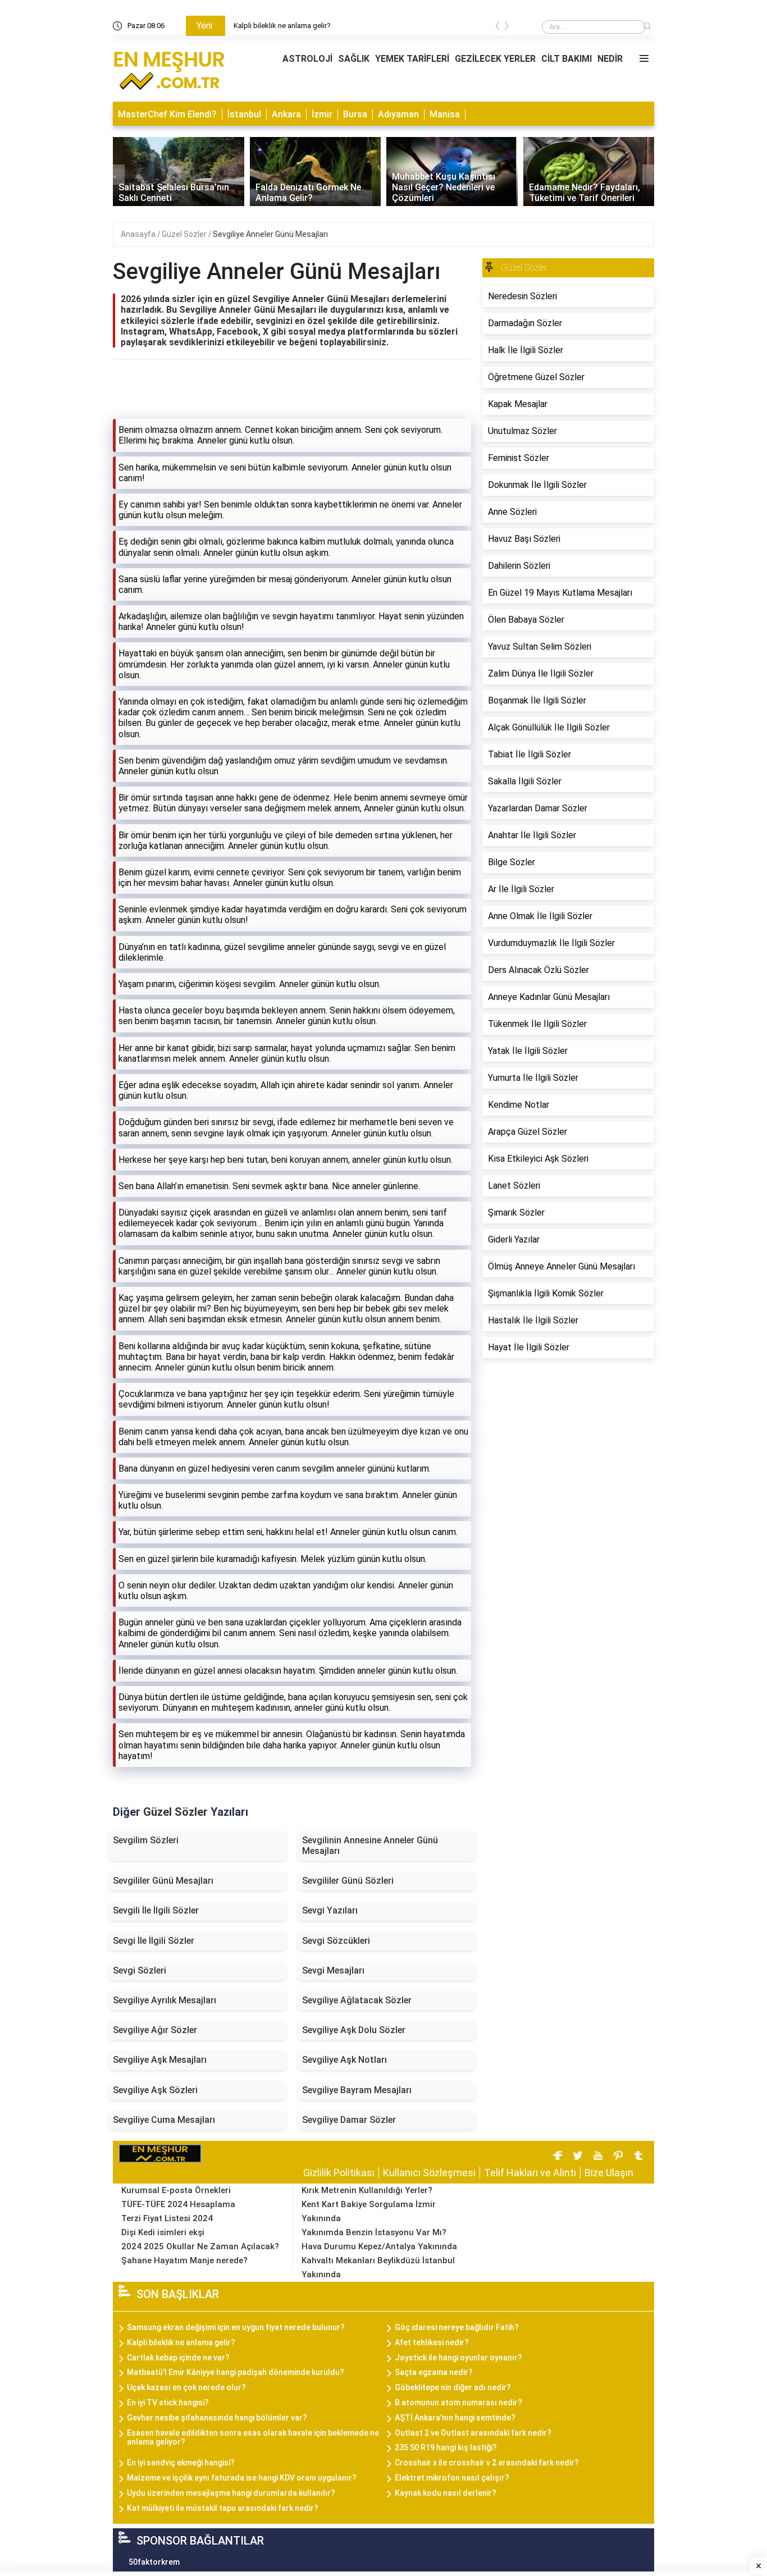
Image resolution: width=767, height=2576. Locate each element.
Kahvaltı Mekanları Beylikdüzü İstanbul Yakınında (378, 2267)
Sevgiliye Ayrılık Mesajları (165, 2000)
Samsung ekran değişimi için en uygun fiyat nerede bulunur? (331, 26)
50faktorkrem (154, 2562)
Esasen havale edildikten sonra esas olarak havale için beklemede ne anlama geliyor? (253, 2438)
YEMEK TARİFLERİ (412, 59)
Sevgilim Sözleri (146, 1840)
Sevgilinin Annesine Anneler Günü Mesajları (370, 1846)
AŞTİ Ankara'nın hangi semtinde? (455, 2418)
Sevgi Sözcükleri (336, 1941)
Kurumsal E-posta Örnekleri (176, 2190)
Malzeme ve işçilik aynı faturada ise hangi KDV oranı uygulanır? (242, 2478)
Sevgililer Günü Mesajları (163, 1881)
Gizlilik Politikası (339, 2173)
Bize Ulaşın (609, 2173)
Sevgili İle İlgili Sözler (156, 1910)
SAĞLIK (354, 59)
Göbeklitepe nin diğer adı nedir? (453, 2387)
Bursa (355, 114)
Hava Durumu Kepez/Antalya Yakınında (379, 2246)
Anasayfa (139, 234)
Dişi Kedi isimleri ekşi (163, 2232)
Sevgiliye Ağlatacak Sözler (357, 2000)
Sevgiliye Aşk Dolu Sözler (354, 2030)
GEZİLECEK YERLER (495, 59)
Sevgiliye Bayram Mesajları (357, 2090)
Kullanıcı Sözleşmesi (429, 2173)
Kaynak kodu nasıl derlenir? (446, 2493)
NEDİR (610, 59)
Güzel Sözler (185, 234)
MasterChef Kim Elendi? (167, 114)
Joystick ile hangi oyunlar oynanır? (458, 2358)
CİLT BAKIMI (567, 59)
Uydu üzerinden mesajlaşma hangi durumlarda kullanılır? (231, 2493)
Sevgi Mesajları (333, 1970)
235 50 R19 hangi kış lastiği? (446, 2447)
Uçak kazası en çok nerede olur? (186, 2387)
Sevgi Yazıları (330, 1910)
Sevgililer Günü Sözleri (348, 1881)
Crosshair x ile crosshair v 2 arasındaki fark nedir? (487, 2463)
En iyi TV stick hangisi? (168, 2403)
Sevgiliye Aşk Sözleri (155, 2090)
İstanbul (244, 114)
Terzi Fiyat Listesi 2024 (167, 2218)
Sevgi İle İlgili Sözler (154, 1941)
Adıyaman (398, 114)
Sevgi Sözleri (140, 1970)
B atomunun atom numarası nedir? (458, 2403)
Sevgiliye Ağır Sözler (155, 2030)
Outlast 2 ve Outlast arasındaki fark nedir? (473, 2433)
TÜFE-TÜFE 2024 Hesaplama (178, 2204)
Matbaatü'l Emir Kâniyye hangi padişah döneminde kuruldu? (236, 2372)
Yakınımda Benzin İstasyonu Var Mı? (374, 2232)
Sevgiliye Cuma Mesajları (164, 2120)
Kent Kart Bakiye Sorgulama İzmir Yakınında (369, 2211)
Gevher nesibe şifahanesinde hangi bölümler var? (217, 2418)
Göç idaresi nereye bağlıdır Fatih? (457, 2327)
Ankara (286, 114)
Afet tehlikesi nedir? (432, 2342)
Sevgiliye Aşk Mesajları (160, 2060)
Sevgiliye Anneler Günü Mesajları (270, 234)
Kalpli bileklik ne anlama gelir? (181, 2342)
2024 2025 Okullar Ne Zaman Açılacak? (200, 2246)
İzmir (322, 114)
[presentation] (497, 28)
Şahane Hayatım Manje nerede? (184, 2260)
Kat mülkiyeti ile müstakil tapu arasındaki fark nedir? (223, 2508)
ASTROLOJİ (307, 59)
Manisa (445, 114)
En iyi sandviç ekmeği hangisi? (181, 2463)
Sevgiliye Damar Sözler (349, 2120)
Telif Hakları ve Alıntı (530, 2173)
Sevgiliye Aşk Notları (344, 2060)
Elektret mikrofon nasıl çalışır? (452, 2478)
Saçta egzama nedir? (434, 2372)
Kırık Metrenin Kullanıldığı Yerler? (367, 2190)
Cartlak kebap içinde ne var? (178, 2358)
